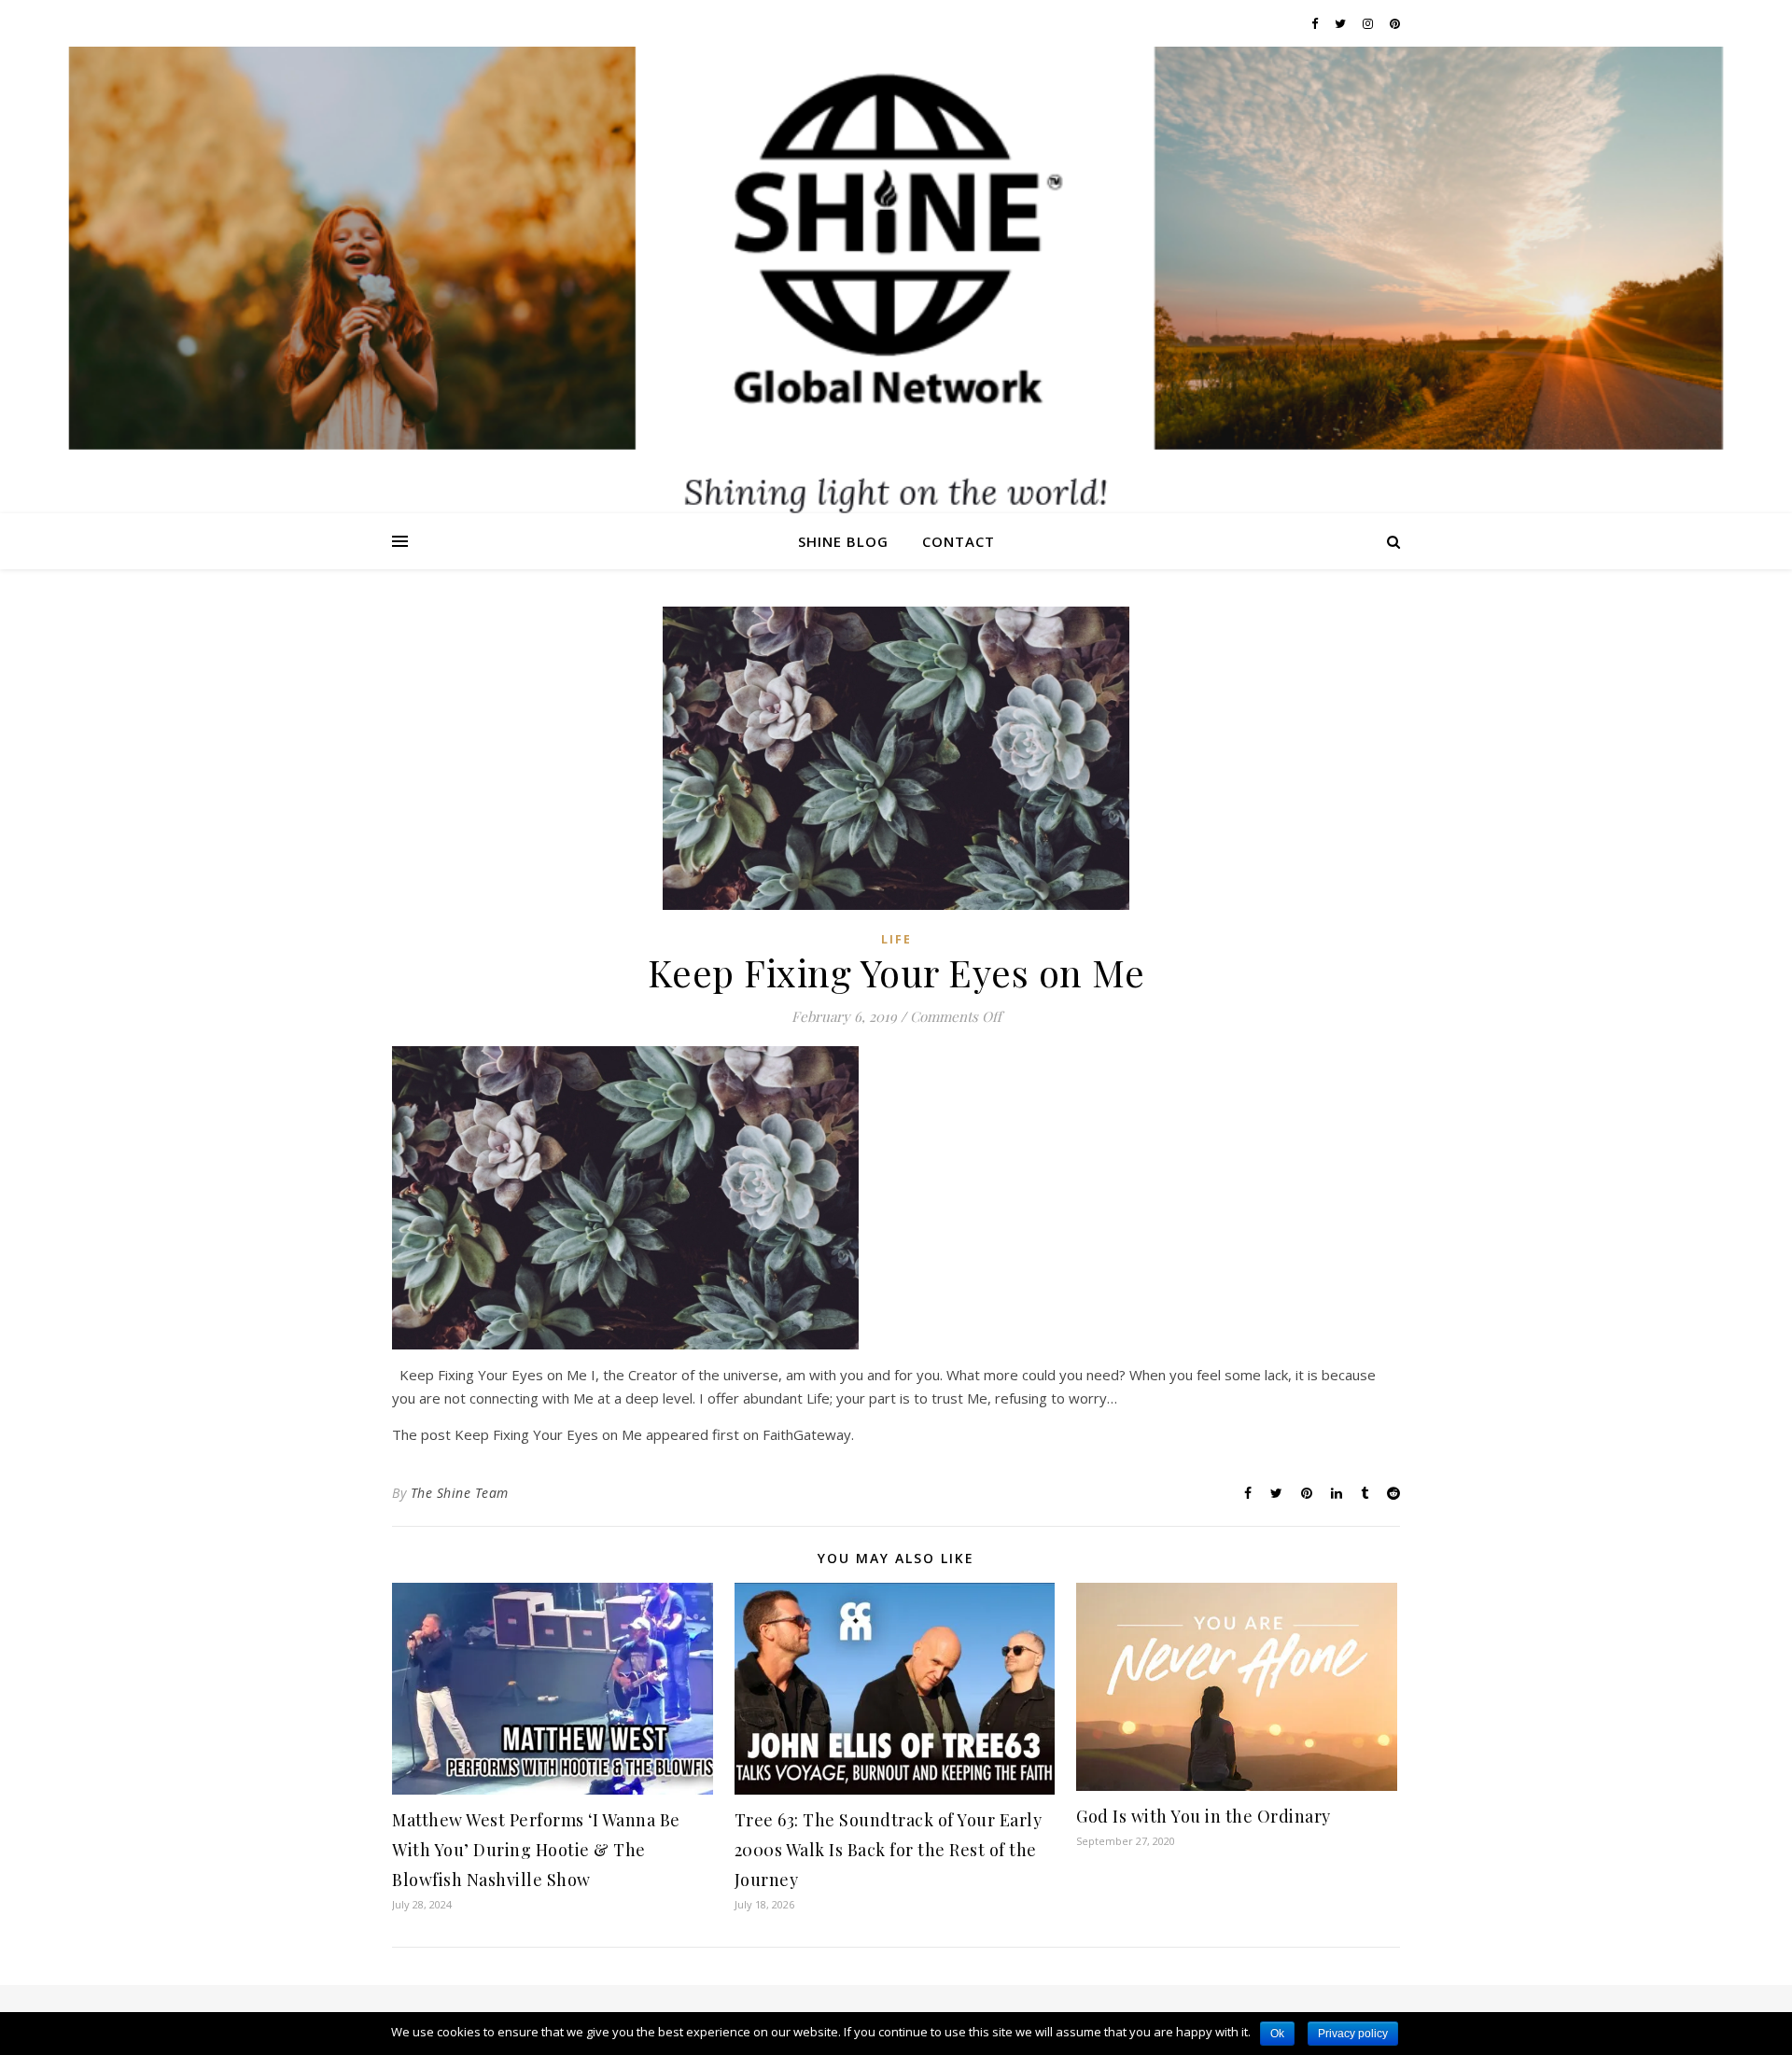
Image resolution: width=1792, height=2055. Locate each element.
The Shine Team (460, 1493)
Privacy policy (1353, 2034)
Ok (1277, 2034)
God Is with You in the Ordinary (1204, 1816)
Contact (959, 541)
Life (896, 939)
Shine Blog (843, 541)
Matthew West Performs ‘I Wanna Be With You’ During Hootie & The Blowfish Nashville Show (536, 1850)
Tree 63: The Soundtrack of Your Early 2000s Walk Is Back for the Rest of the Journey (889, 1850)
